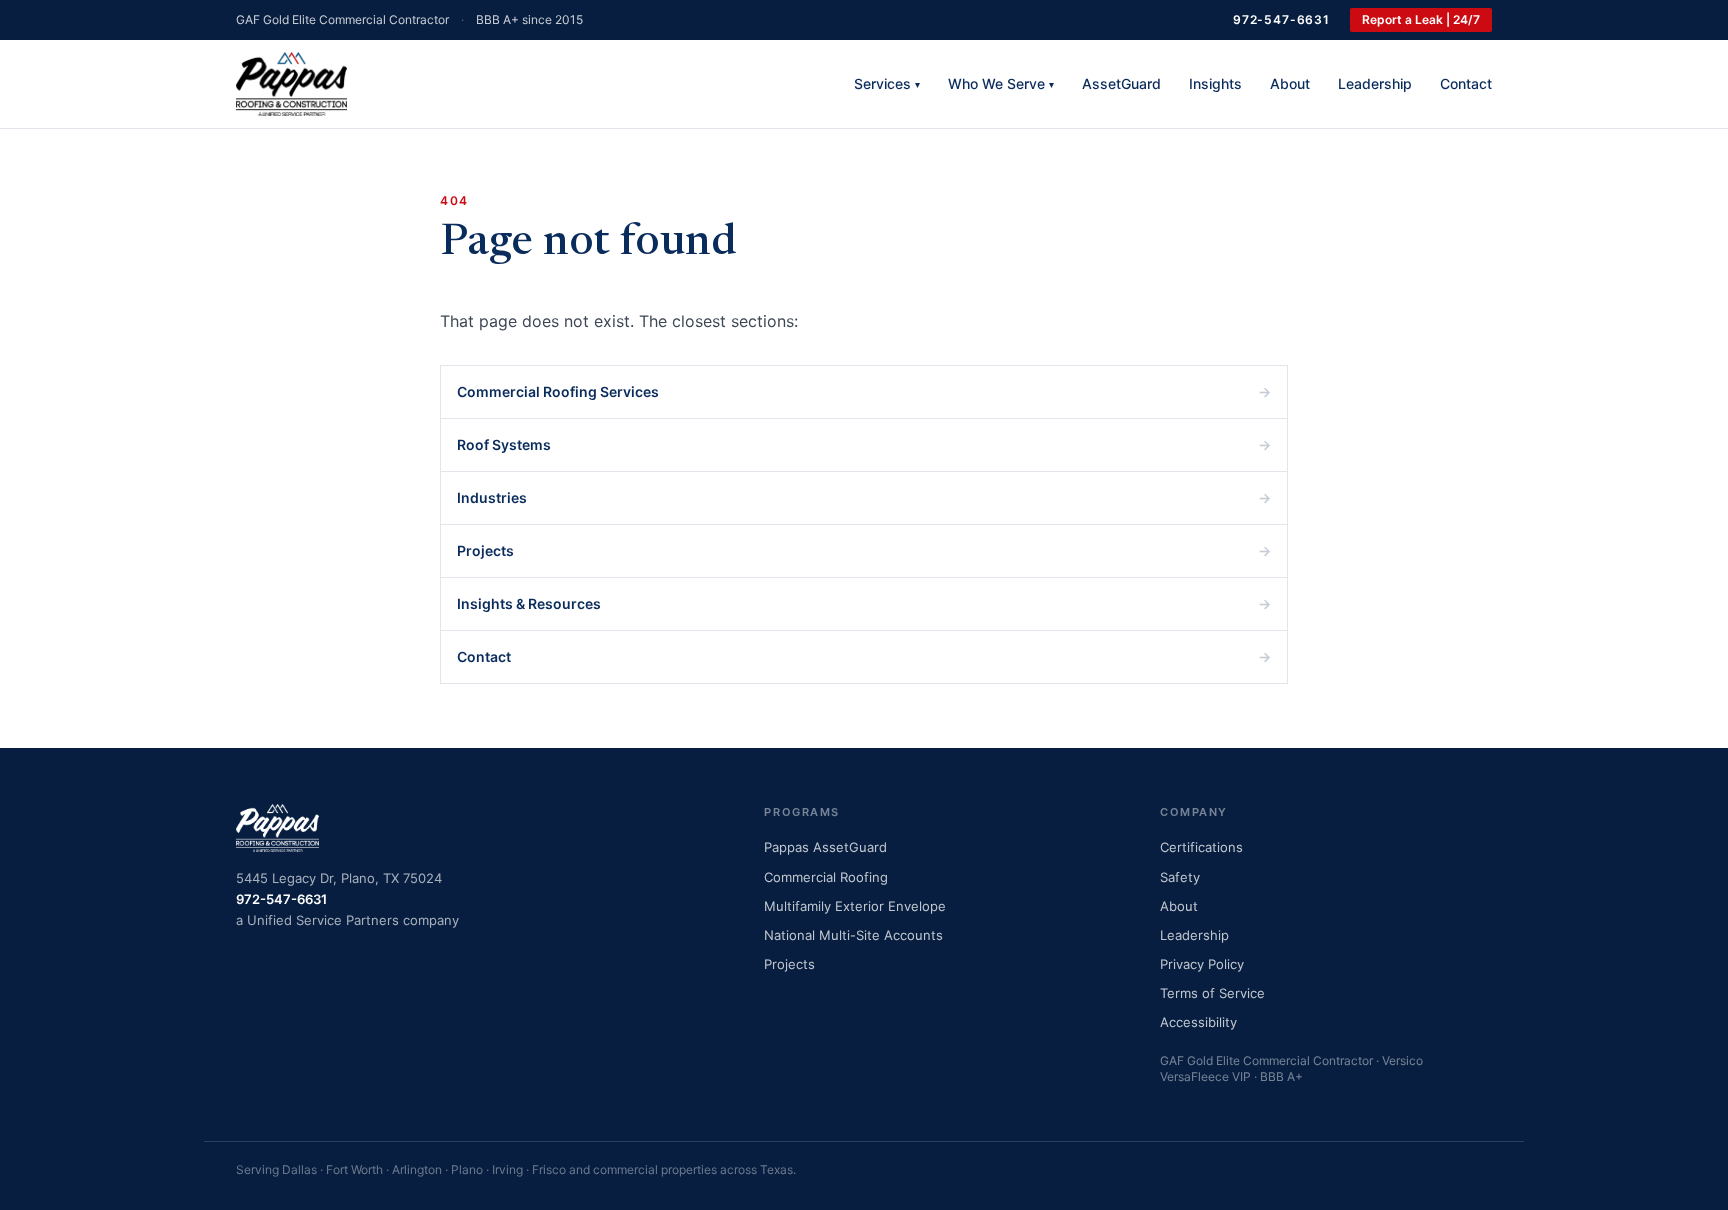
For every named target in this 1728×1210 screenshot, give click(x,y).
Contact (1466, 83)
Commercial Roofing (826, 877)
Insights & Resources (864, 603)
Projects (864, 550)
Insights (1215, 83)
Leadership (1375, 83)
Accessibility (1198, 1022)
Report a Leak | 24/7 (1421, 19)
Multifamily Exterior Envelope (855, 906)
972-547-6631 (1281, 19)
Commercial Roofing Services (864, 391)
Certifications (1201, 847)
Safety (1180, 877)
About (1290, 83)
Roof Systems (864, 444)
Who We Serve (1001, 83)
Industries (864, 497)
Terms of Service (1212, 993)
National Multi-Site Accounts (853, 935)
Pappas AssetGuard (825, 847)
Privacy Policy (1202, 964)
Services (887, 83)
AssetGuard (1121, 83)
